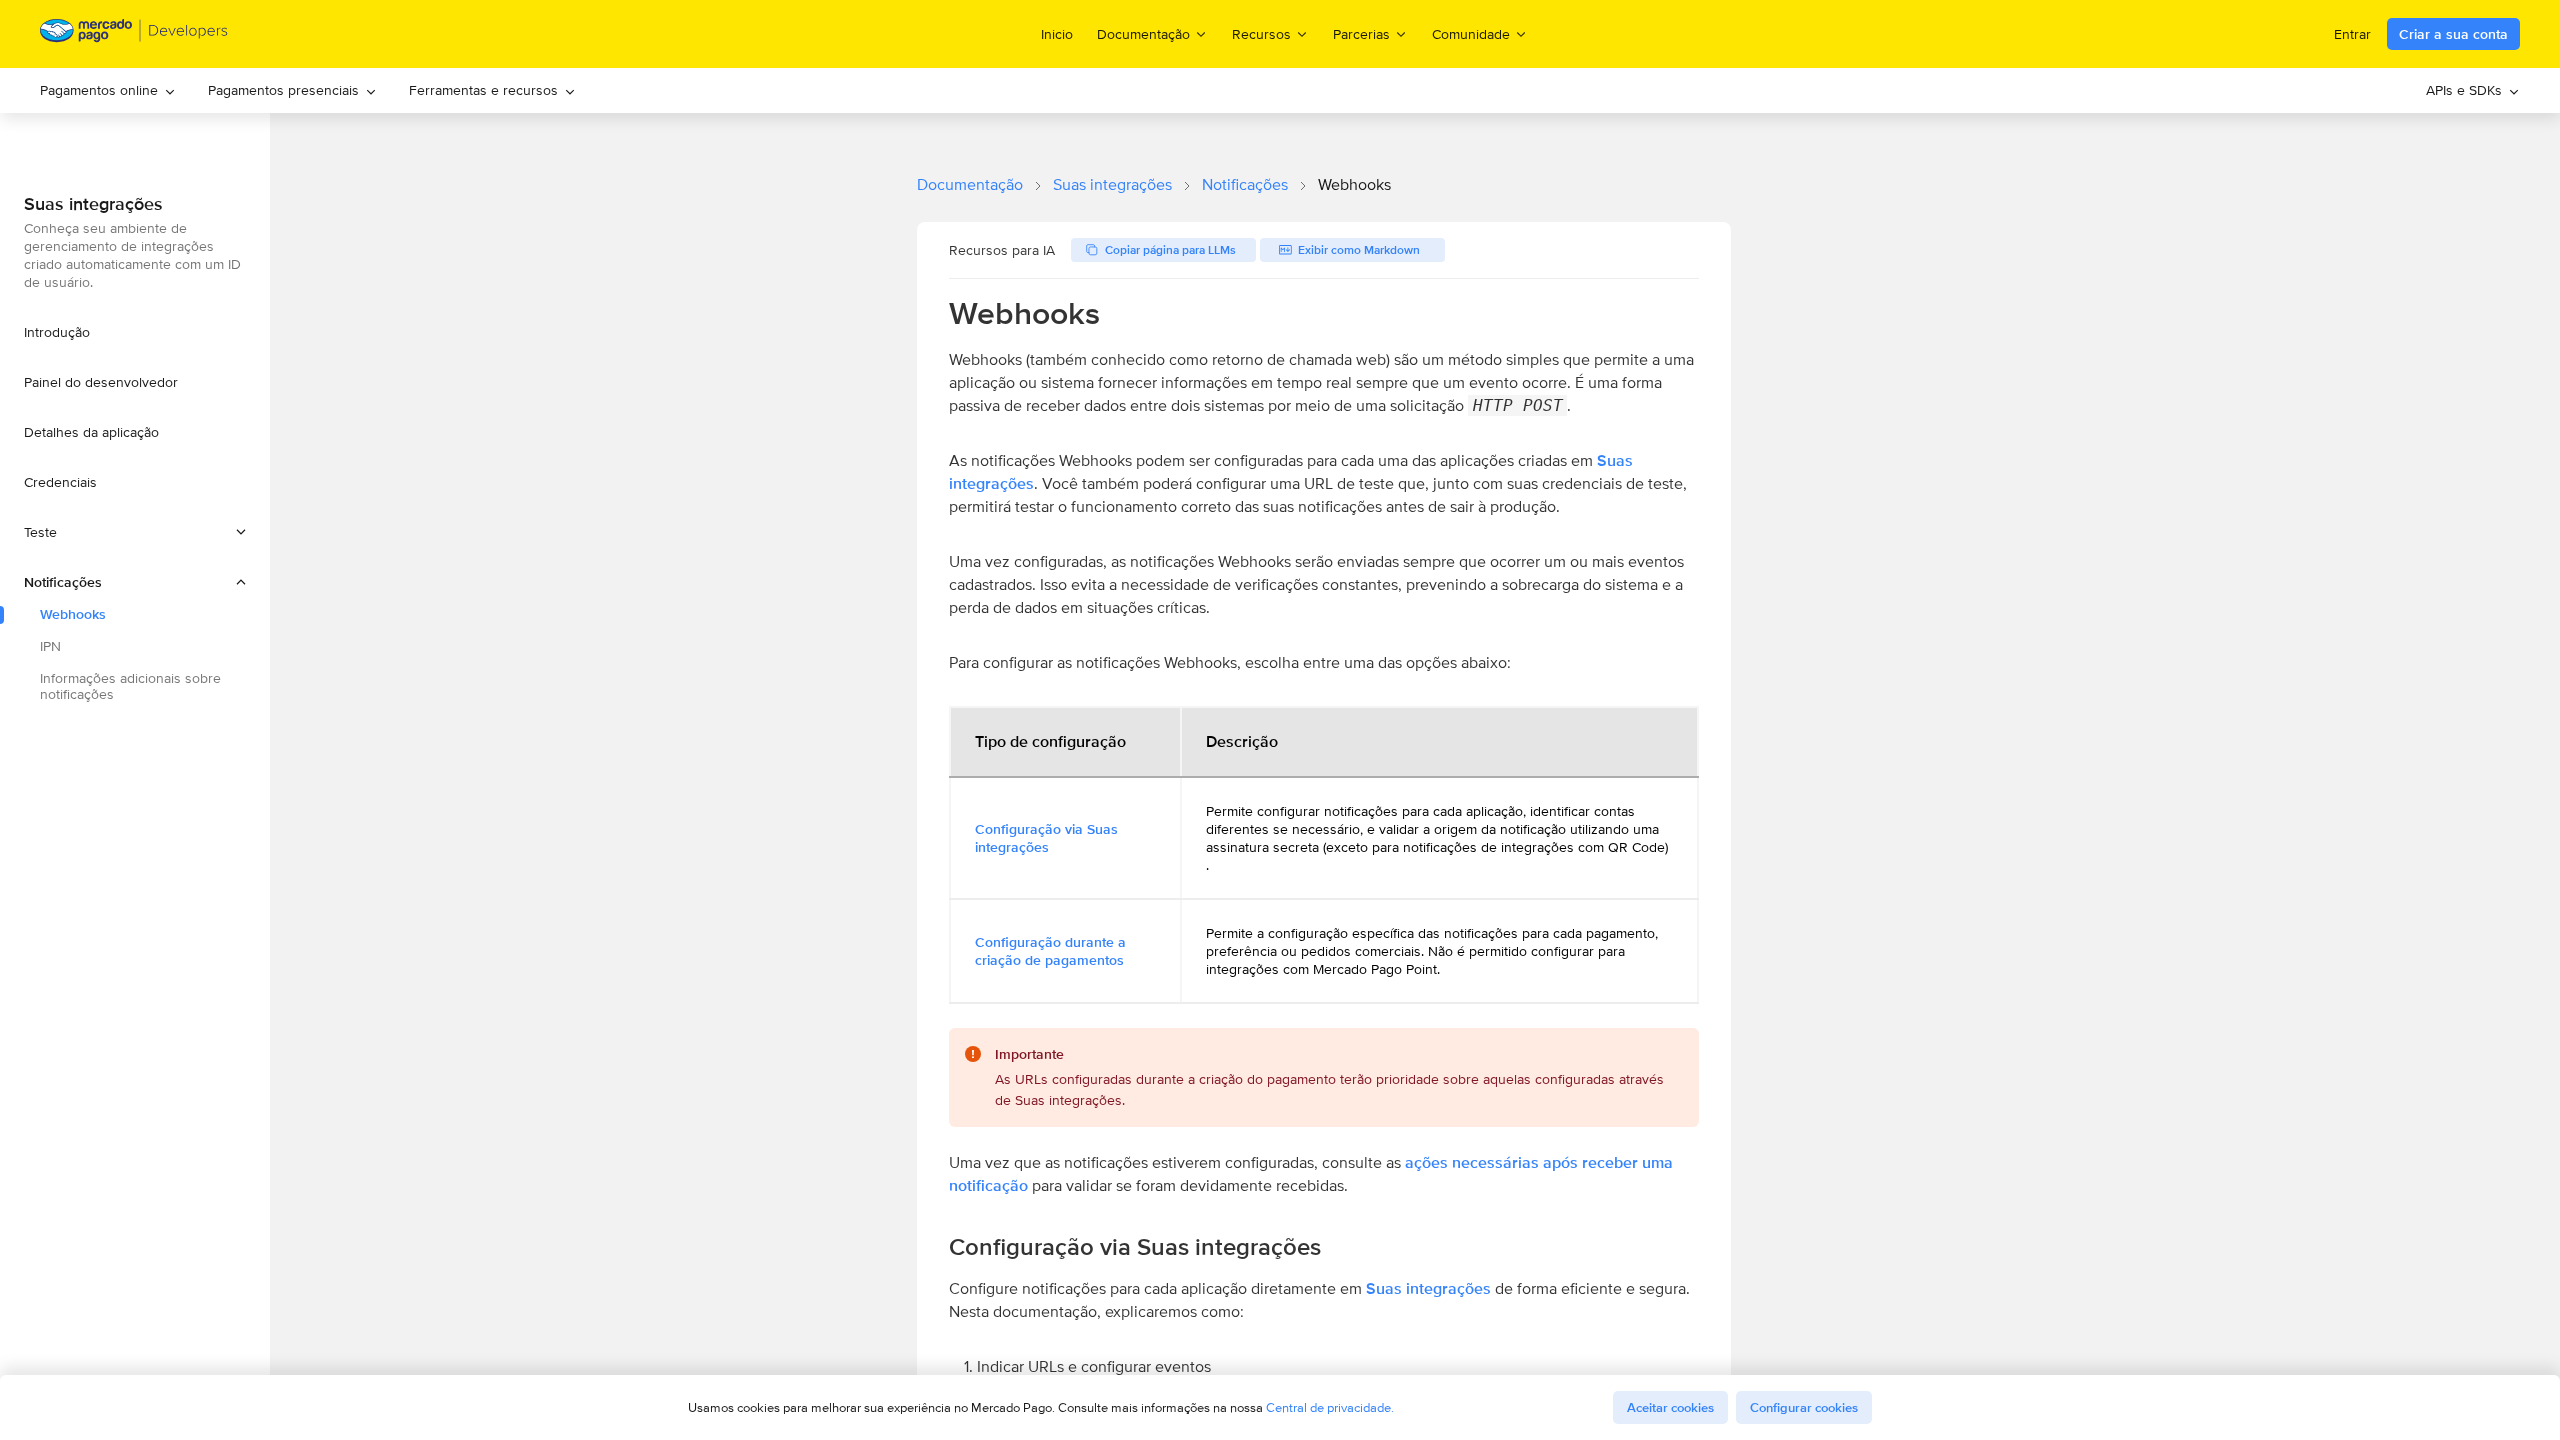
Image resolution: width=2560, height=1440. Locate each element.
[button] (135, 532)
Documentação (970, 184)
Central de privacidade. (1330, 1407)
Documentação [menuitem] (1143, 33)
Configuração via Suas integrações (1046, 838)
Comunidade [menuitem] (1471, 33)
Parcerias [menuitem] (1361, 33)
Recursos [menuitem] (1261, 33)
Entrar (2352, 34)
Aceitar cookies (1670, 1407)
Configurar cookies (1804, 1407)
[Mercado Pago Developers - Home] (134, 34)
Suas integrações (1112, 184)
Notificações (1245, 184)
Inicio (1057, 34)
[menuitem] (108, 90)
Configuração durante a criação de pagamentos (1050, 951)
